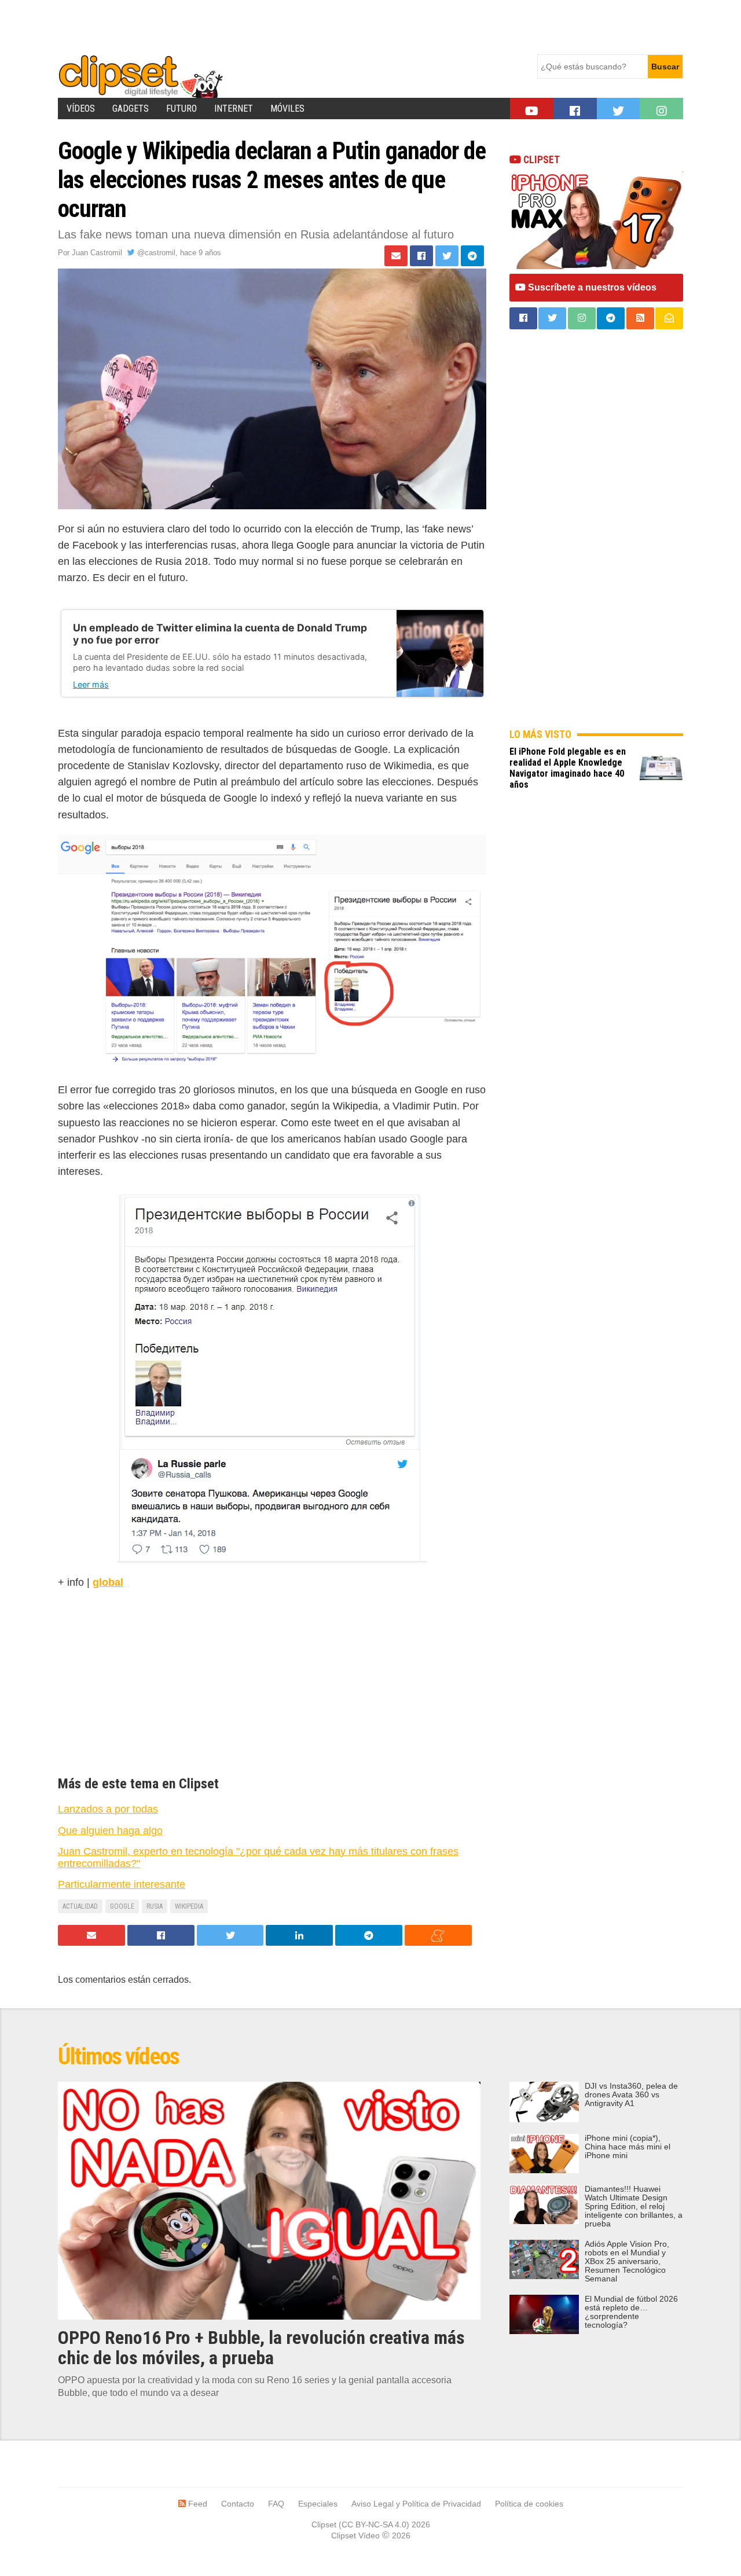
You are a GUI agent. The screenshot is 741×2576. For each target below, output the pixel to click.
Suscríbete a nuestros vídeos (591, 287)
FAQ (276, 2504)
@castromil (155, 253)
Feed (197, 2504)
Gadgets (131, 109)
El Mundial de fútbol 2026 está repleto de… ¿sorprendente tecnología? (631, 2312)
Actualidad (80, 1906)
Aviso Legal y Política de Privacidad (416, 2504)
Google (122, 1906)
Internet (234, 109)
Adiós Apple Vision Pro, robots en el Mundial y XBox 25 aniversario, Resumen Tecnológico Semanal (627, 2261)
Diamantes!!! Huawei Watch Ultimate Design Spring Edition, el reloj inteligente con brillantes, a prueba (634, 2206)
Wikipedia (189, 1906)
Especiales (318, 2504)
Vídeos (81, 109)
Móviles (287, 109)
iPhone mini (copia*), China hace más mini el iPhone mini (628, 2147)
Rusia (155, 1906)
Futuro (181, 109)
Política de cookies (529, 2504)
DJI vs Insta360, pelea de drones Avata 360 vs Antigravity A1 (631, 2095)
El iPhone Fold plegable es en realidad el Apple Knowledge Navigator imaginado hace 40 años (568, 768)
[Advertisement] (269, 26)
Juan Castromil (97, 253)
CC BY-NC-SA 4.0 (374, 2524)
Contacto (238, 2504)
